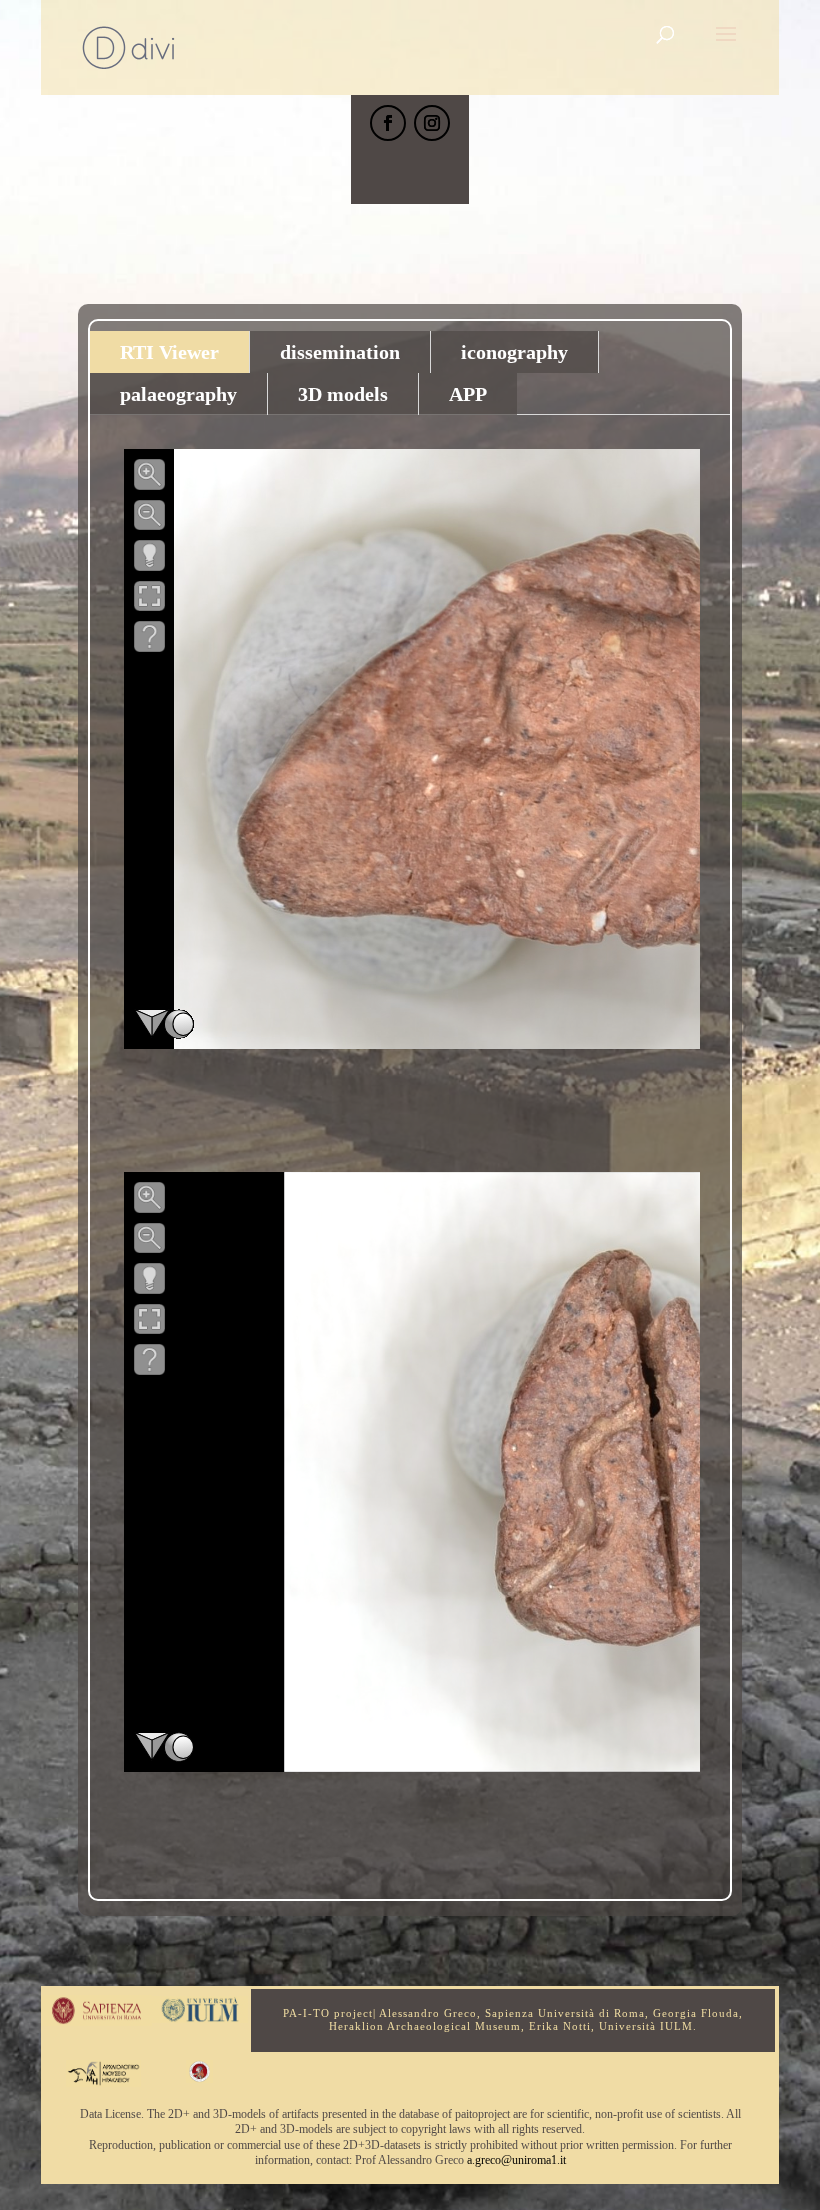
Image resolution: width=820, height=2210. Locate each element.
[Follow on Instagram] (432, 123)
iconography (514, 352)
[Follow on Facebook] (388, 123)
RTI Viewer (169, 352)
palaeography (178, 394)
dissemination (340, 352)
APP (468, 394)
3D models (343, 394)
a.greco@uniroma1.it (516, 2160)
